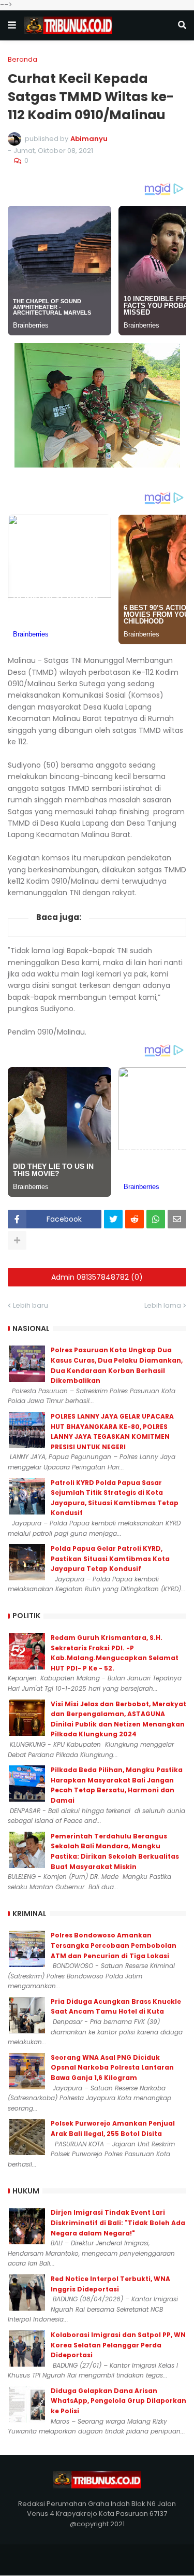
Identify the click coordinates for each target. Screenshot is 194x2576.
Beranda (23, 59)
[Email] (177, 1219)
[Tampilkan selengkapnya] (17, 1240)
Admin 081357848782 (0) (97, 1277)
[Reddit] (135, 1219)
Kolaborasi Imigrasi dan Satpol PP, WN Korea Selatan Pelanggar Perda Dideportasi (118, 2345)
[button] (12, 25)
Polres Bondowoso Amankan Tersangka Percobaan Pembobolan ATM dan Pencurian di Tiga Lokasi (114, 1945)
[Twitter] (113, 1219)
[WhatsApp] (156, 1219)
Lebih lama (163, 1305)
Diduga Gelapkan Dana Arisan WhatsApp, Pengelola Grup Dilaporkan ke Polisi (118, 2401)
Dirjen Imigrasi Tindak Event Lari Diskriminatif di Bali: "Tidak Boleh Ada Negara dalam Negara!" (118, 2223)
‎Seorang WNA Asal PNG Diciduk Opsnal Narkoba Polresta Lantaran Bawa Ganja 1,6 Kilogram (112, 2068)
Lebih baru (31, 1305)
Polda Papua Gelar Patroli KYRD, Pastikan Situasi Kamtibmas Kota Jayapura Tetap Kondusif (110, 1559)
